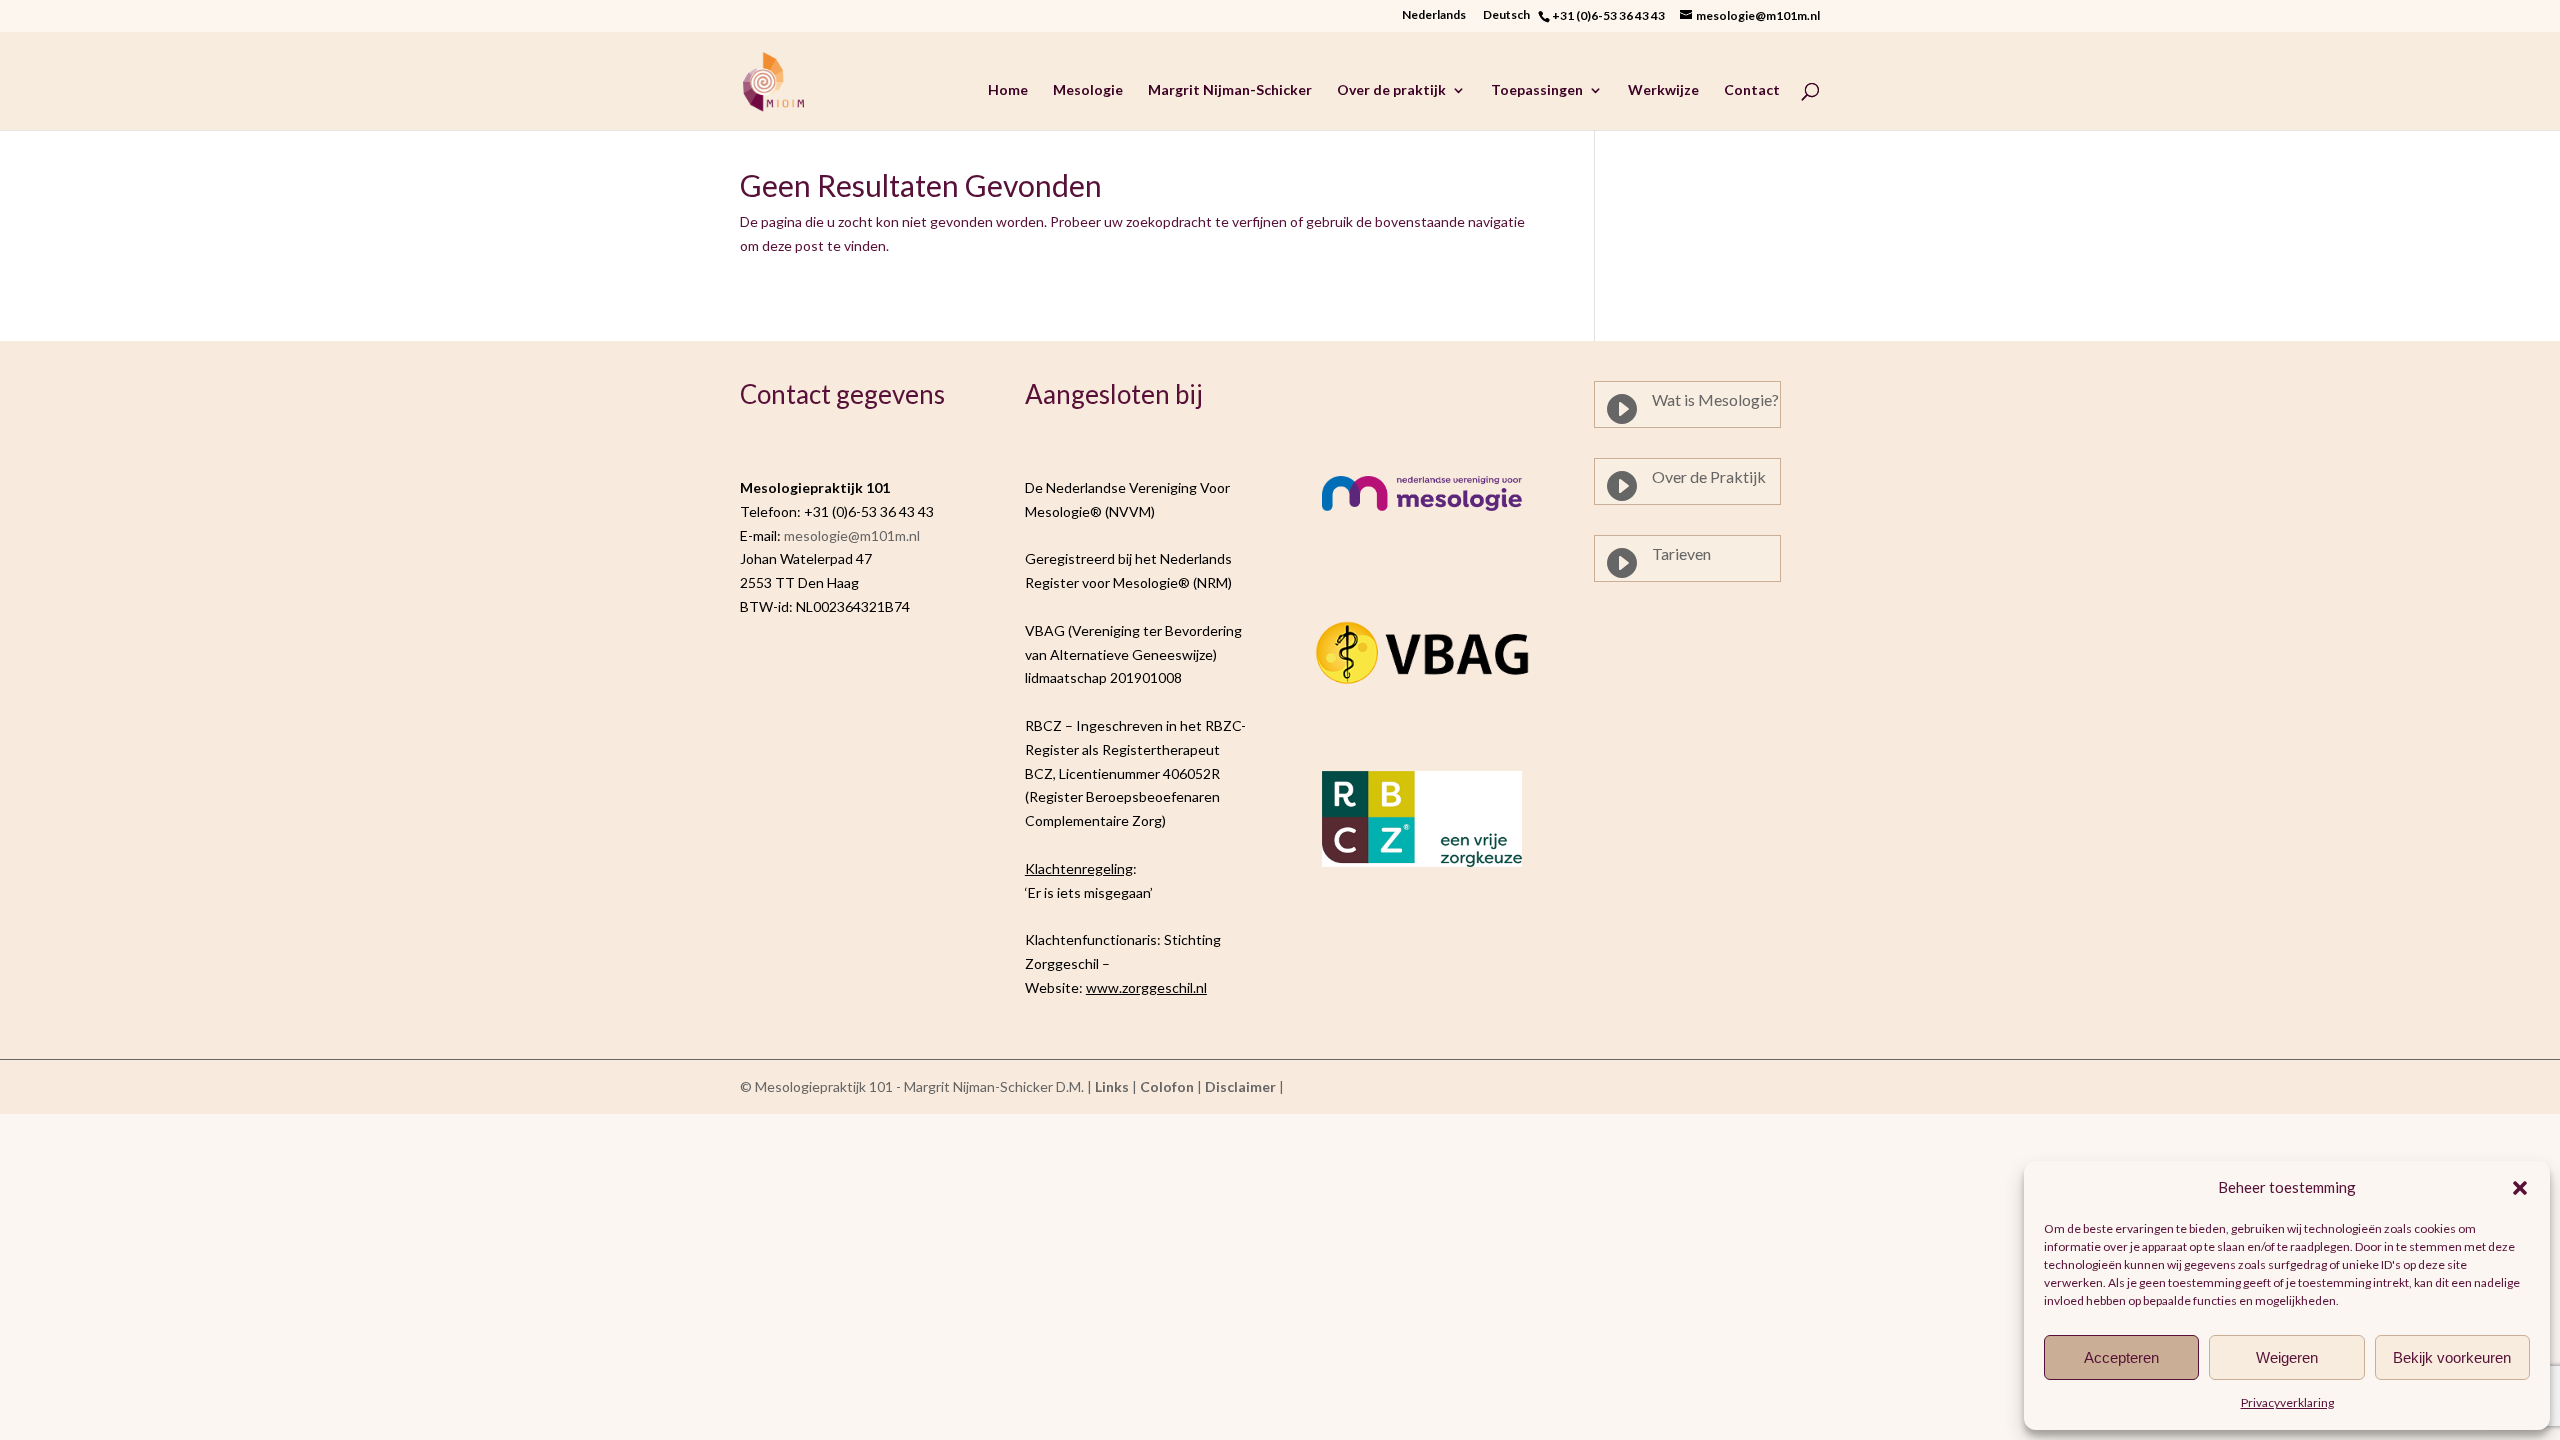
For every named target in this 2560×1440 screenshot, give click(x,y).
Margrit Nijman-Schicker (1230, 90)
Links (1112, 1086)
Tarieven (1681, 553)
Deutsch (1510, 15)
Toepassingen (1537, 90)
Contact (1752, 90)
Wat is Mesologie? (1715, 399)
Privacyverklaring (2287, 1402)
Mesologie (1088, 90)
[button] (2520, 1188)
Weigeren (2287, 1357)
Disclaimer (1240, 1086)
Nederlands (1434, 15)
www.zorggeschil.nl (1146, 987)
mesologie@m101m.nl (852, 535)
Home (1008, 90)
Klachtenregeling (1079, 868)
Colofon (1167, 1086)
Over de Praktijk (1709, 476)
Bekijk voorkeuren (2452, 1357)
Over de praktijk (1391, 90)
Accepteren (2121, 1357)
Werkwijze (1663, 90)
